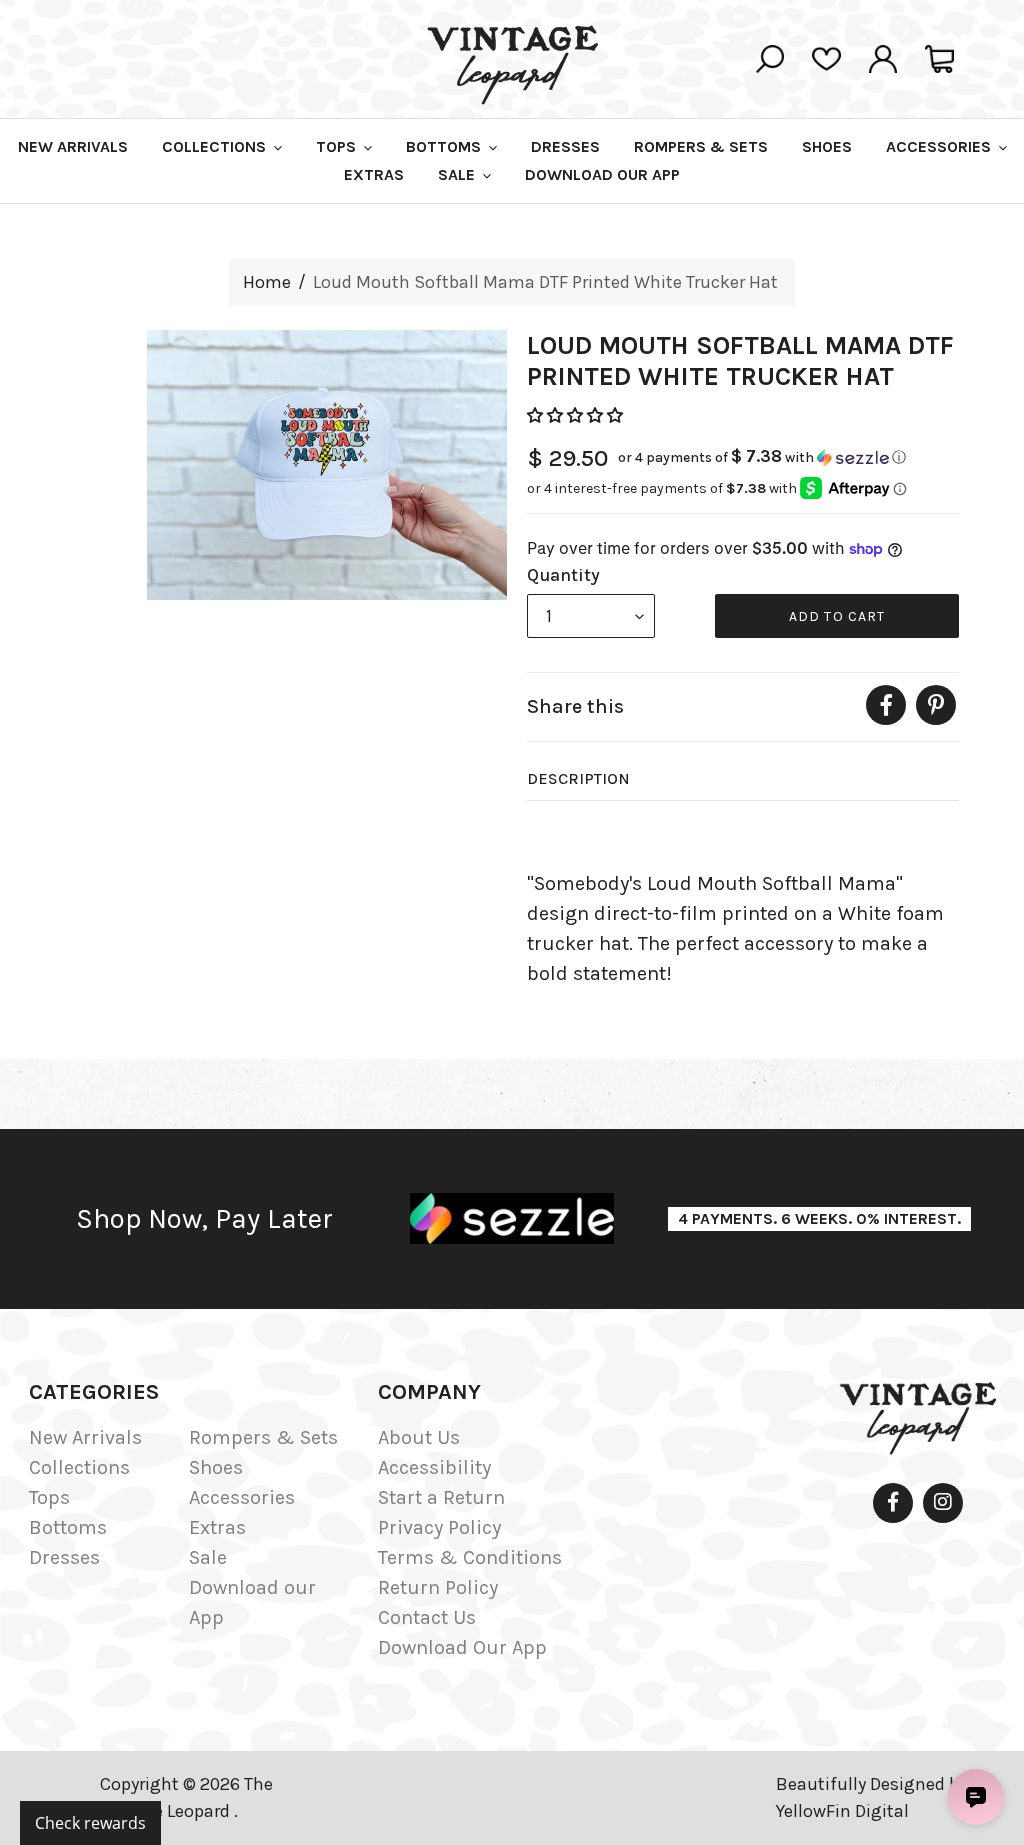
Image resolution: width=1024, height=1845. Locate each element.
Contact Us (427, 1617)
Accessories (242, 1497)
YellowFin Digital (842, 1811)
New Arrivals (85, 1437)
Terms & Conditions (470, 1557)
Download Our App (462, 1647)
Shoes (216, 1467)
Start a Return (441, 1497)
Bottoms (68, 1527)
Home (267, 282)
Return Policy (438, 1587)
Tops (49, 1497)
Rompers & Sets (263, 1437)
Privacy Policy (439, 1527)
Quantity (563, 575)
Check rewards (90, 1823)
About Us (419, 1437)
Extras (217, 1527)
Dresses (64, 1557)
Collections (79, 1467)
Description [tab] (578, 778)
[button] (577, 415)
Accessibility (434, 1467)
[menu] (591, 616)
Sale (208, 1557)
